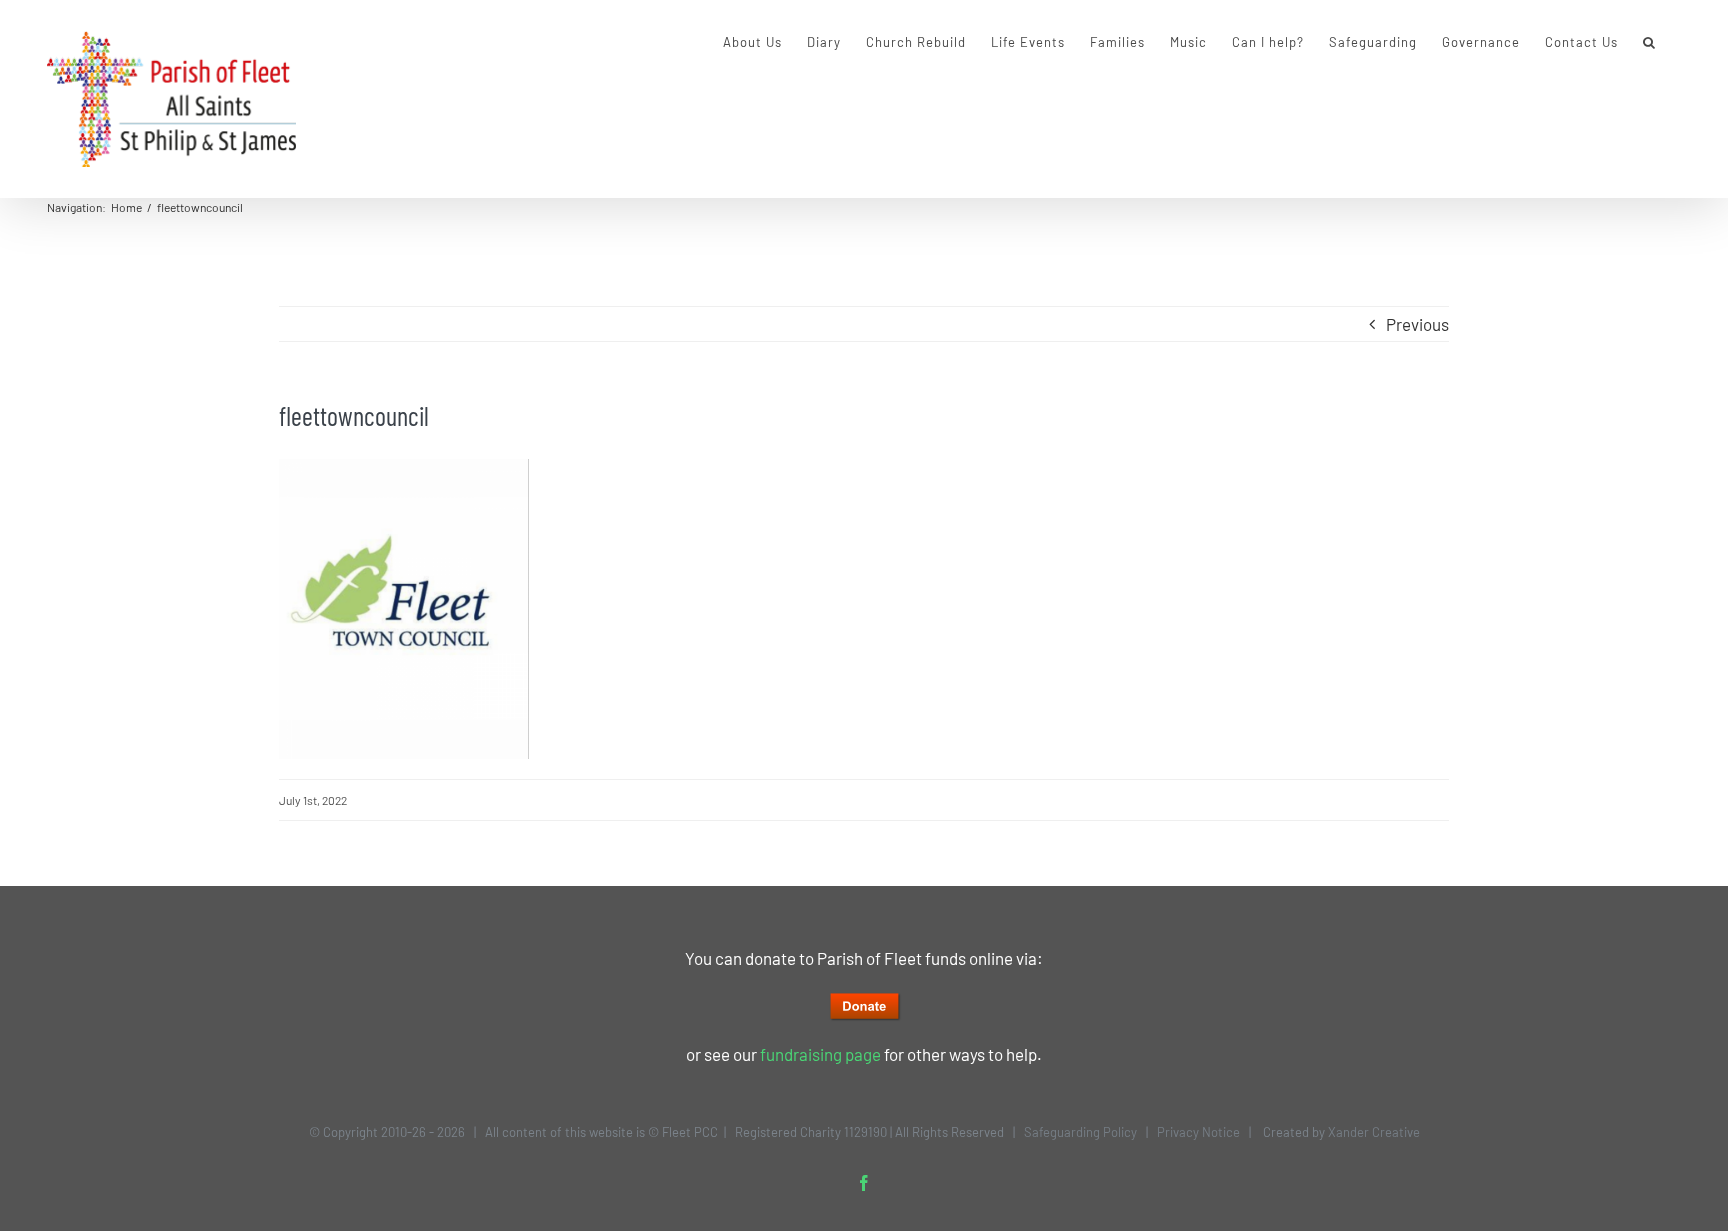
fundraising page (820, 1054)
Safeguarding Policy (1080, 1132)
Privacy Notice (1198, 1132)
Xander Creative (1374, 1132)
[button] (1649, 42)
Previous (1417, 324)
